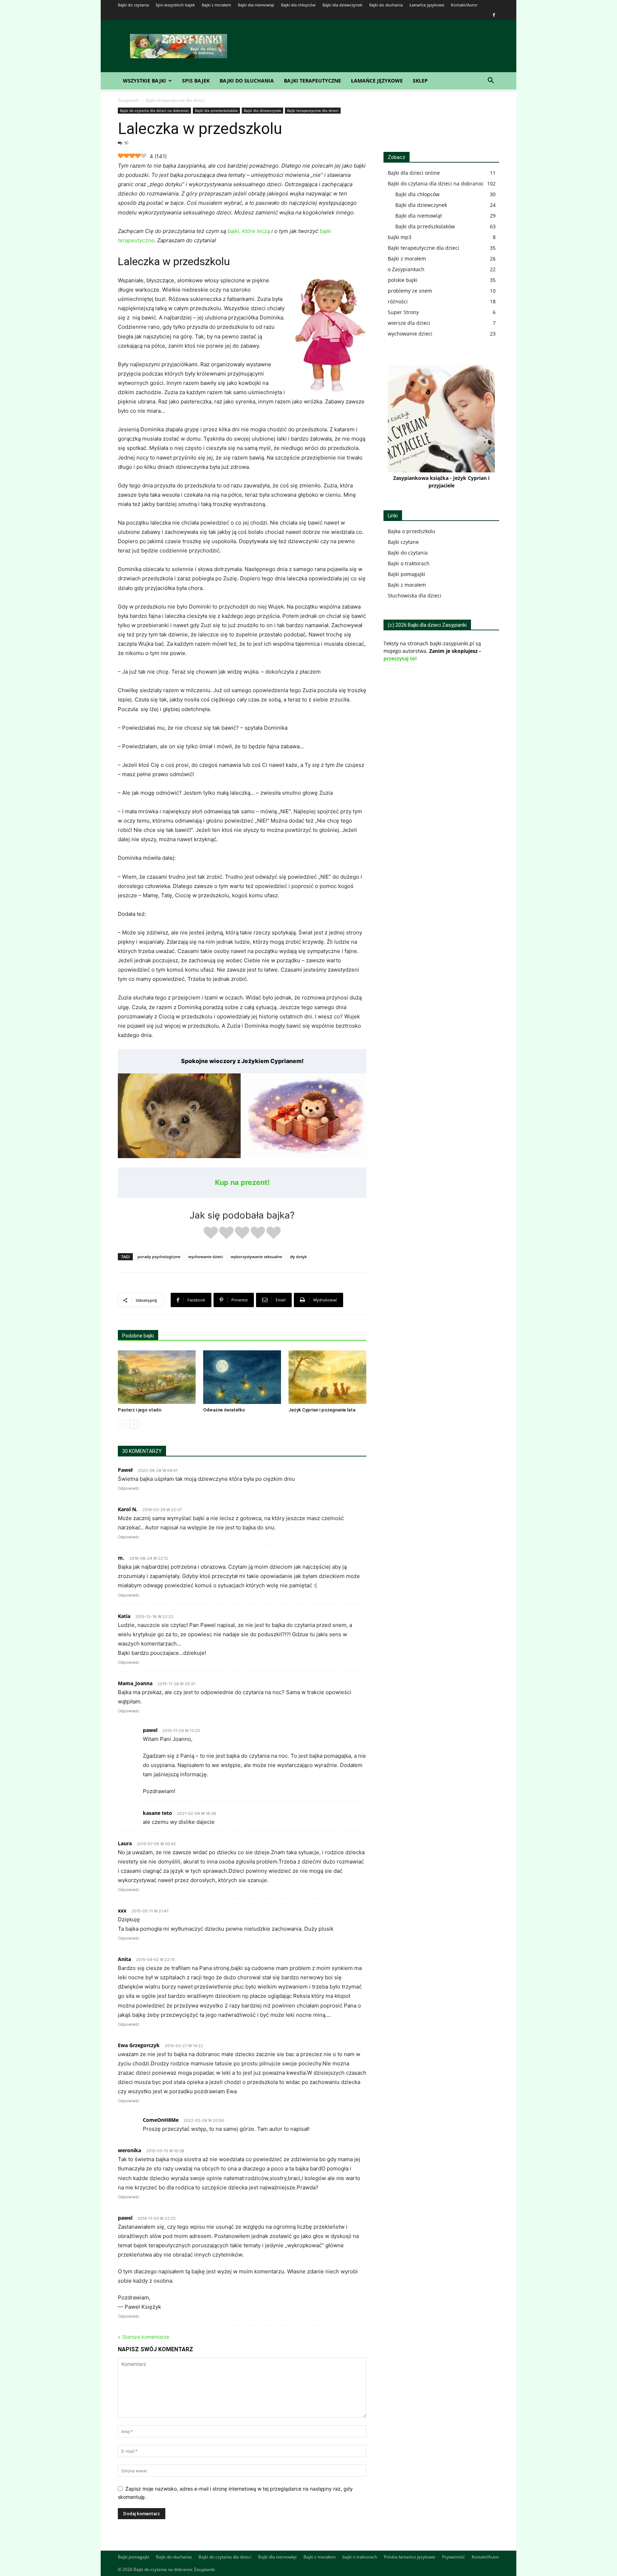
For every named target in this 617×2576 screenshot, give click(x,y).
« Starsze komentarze (144, 2337)
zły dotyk (298, 1257)
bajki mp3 (400, 237)
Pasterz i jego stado (140, 1410)
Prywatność (453, 2557)
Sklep (420, 81)
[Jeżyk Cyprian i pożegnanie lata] (327, 1377)
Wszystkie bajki (144, 81)
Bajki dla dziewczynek (342, 5)
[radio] (211, 1234)
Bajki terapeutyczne (312, 81)
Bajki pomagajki (407, 574)
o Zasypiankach (406, 269)
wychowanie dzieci (205, 1257)
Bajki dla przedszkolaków (216, 110)
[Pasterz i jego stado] (157, 1377)
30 (126, 143)
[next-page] (134, 1424)
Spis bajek (196, 81)
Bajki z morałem (216, 5)
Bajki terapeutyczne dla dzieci (313, 110)
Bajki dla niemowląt (256, 5)
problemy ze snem (410, 291)
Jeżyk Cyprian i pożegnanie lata (322, 1410)
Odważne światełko (224, 1410)
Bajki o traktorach (409, 563)
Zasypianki (128, 100)
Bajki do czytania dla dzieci (225, 2557)
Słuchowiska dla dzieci (415, 595)
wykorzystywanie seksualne (256, 1257)
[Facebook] (494, 15)
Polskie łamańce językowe (410, 2557)
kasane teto (157, 1813)
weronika (129, 2150)
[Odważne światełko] (242, 1377)
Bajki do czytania (133, 5)
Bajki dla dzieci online (414, 173)
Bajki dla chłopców (298, 5)
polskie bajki (403, 280)
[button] (491, 81)
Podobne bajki (138, 1336)
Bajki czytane (403, 542)
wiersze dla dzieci (409, 323)
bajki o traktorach (360, 2557)
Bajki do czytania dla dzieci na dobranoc (154, 110)
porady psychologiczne (159, 1257)
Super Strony (403, 312)
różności (398, 301)
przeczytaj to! (400, 658)
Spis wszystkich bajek (175, 5)
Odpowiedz (129, 1488)
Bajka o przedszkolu (412, 531)
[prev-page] (122, 1424)
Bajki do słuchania (386, 5)
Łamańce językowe (427, 5)
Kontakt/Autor (464, 5)
